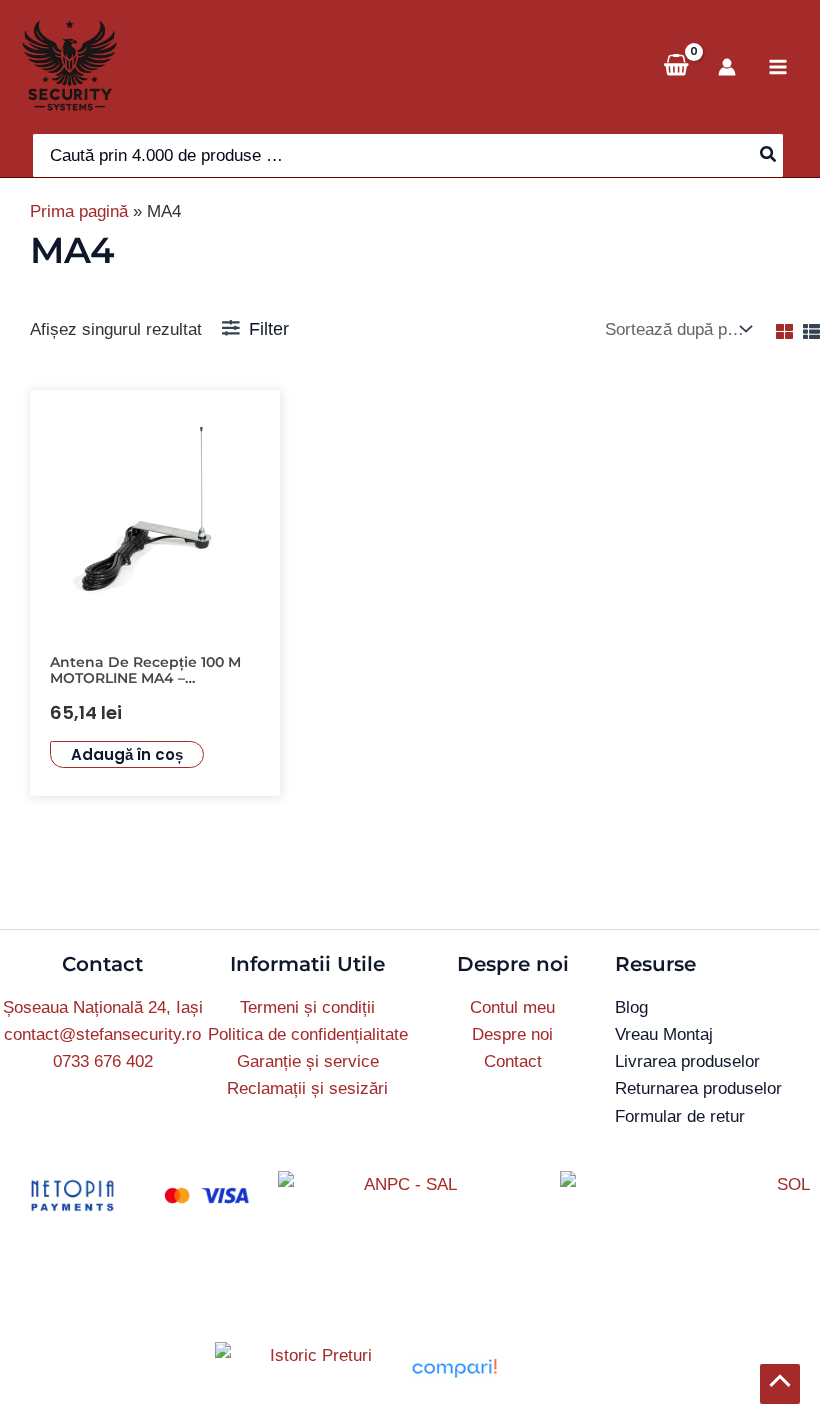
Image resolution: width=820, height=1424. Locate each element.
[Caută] (769, 155)
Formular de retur (680, 1116)
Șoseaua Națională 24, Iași (103, 1007)
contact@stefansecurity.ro (102, 1034)
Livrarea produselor (687, 1061)
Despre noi (512, 1034)
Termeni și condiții (307, 1007)
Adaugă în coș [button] (127, 754)
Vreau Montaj (664, 1034)
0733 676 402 (103, 1061)
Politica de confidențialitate (308, 1034)
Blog (631, 1007)
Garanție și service (308, 1061)
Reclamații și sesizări (307, 1088)
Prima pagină (79, 211)
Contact (513, 1061)
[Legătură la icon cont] (727, 67)
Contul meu (512, 1007)
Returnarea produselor (698, 1088)
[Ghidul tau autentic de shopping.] (454, 1367)
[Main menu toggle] (778, 67)
